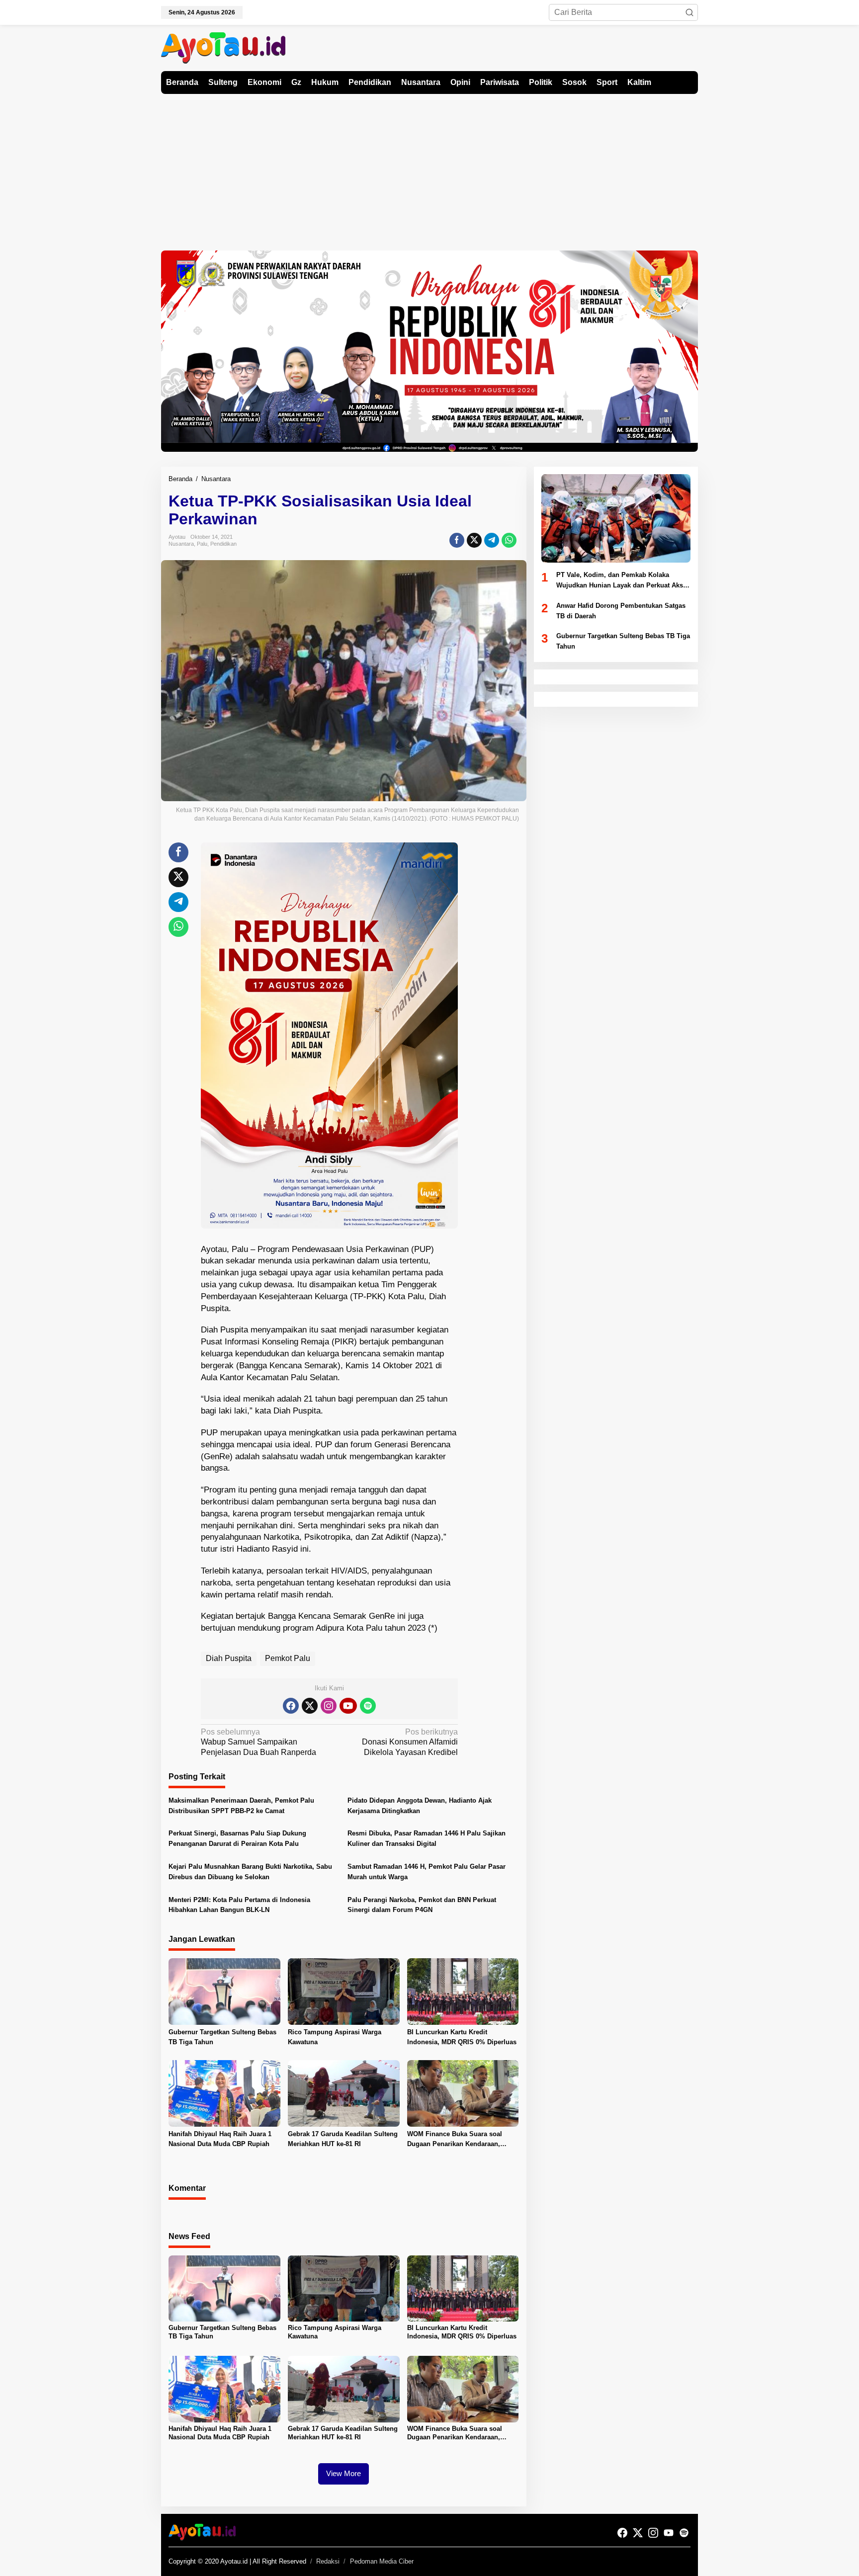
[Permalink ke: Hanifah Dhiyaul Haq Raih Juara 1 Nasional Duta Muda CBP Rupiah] (224, 2093)
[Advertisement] (429, 168)
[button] (689, 12)
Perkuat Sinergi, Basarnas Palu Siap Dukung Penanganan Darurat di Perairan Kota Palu (237, 1838)
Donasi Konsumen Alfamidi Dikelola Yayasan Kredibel (410, 1742)
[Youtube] (348, 1706)
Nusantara (181, 544)
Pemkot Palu (288, 1658)
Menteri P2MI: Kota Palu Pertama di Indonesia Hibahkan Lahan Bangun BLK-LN (239, 1905)
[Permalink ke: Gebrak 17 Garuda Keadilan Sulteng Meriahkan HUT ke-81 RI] (344, 2093)
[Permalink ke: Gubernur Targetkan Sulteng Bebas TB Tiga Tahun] (224, 1991)
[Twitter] (310, 1706)
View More (344, 2473)
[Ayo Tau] (223, 47)
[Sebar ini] (457, 540)
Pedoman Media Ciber (382, 2561)
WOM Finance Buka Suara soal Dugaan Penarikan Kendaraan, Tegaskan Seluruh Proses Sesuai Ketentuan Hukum (458, 2140)
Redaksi (328, 2561)
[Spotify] (368, 1706)
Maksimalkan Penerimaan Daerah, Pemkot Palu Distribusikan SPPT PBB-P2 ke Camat (241, 1806)
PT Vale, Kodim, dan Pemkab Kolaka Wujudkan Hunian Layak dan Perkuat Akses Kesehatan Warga (623, 581)
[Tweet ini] (474, 540)
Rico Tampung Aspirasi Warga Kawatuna (335, 2037)
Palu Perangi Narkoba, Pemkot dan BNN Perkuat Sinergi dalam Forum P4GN (422, 1905)
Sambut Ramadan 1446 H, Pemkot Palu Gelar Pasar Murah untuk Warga (427, 1872)
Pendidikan (223, 544)
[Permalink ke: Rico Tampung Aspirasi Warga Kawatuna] (344, 1991)
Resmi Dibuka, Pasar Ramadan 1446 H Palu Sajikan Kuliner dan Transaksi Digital (427, 1838)
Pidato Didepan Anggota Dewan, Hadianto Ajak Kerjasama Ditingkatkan (420, 1806)
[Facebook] (291, 1706)
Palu (202, 544)
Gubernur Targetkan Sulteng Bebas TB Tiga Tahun (222, 2037)
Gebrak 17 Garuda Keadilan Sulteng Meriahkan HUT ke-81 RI (343, 2139)
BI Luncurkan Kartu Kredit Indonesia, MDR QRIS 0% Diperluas (462, 2037)
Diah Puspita (229, 1658)
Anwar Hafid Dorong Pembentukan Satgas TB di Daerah (621, 611)
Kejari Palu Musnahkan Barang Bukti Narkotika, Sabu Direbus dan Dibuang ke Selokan (250, 1872)
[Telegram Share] (492, 540)
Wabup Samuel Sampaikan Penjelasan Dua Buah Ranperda (258, 1742)
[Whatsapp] (509, 540)
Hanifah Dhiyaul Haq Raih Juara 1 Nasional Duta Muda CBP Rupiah (220, 2139)
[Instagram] (329, 1706)
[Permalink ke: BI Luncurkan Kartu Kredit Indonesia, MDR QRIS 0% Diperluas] (463, 1991)
